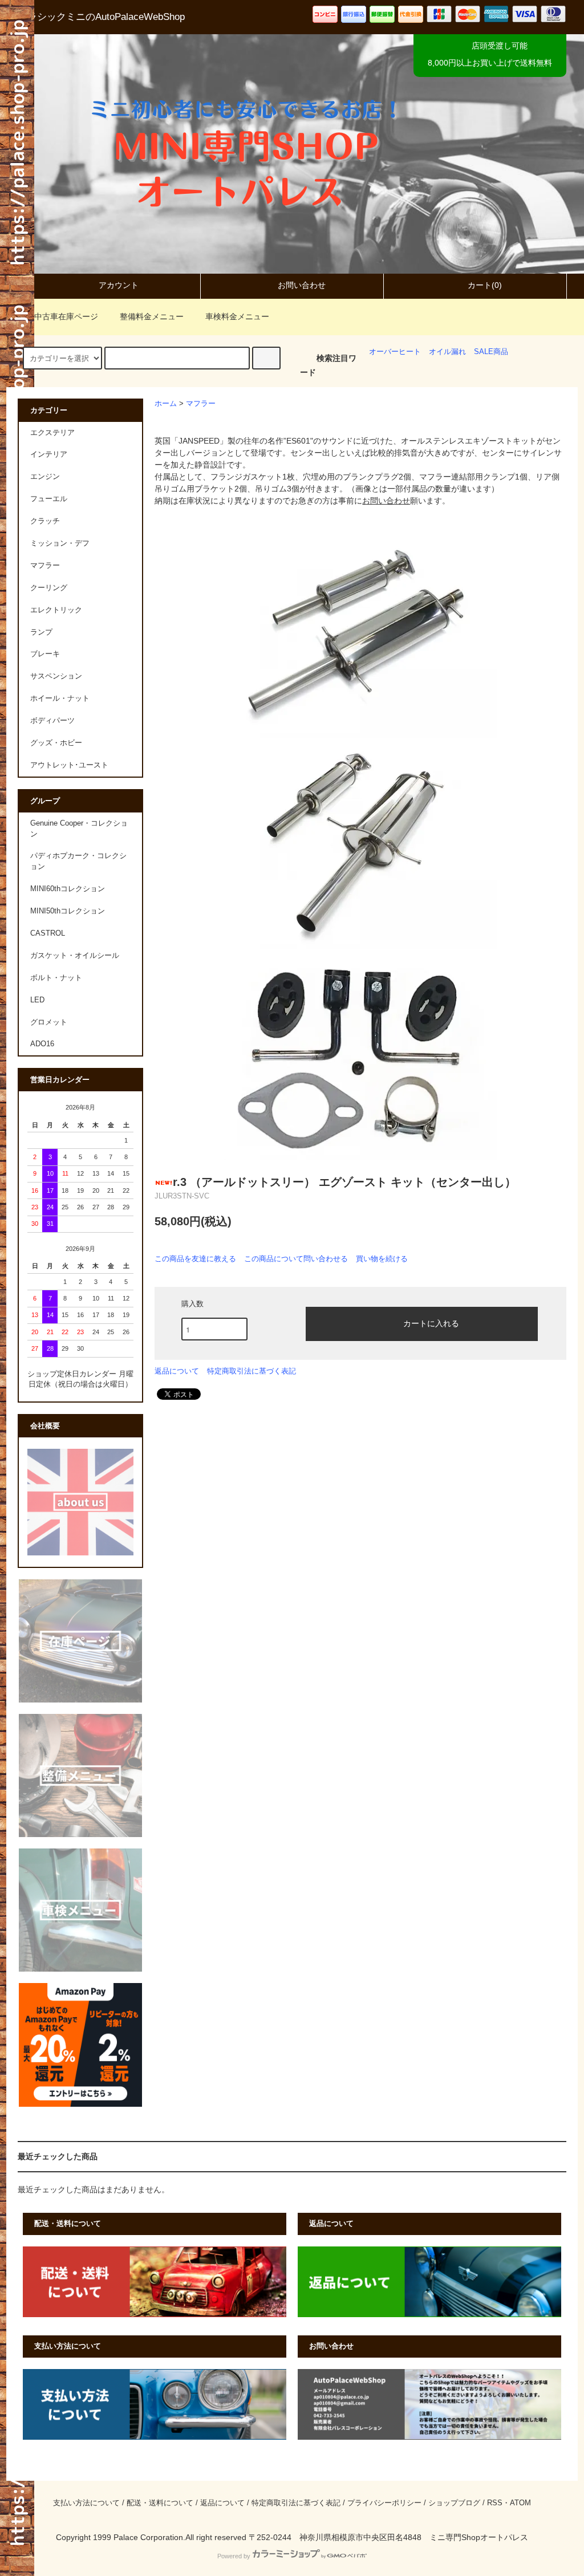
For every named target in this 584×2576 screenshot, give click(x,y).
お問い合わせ (302, 285)
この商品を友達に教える (195, 1259)
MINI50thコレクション (68, 911)
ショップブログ (454, 2503)
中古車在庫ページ (66, 316)
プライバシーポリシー (384, 2503)
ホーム (166, 404)
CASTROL (48, 933)
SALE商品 (491, 352)
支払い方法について (86, 2503)
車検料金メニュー (237, 316)
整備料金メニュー (152, 316)
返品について (177, 1371)
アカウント (119, 285)
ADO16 (42, 1044)
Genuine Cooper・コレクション (79, 829)
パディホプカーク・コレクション (78, 861)
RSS (495, 2503)
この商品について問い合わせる (296, 1259)
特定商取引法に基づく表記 (252, 1371)
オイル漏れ (447, 352)
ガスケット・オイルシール (75, 956)
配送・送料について (160, 2503)
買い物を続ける (382, 1259)
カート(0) (485, 285)
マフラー (201, 404)
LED (37, 1000)
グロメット (49, 1022)
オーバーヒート (395, 352)
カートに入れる (431, 1323)
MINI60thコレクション (68, 889)
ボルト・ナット (56, 978)
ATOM (520, 2503)
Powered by (234, 2556)
